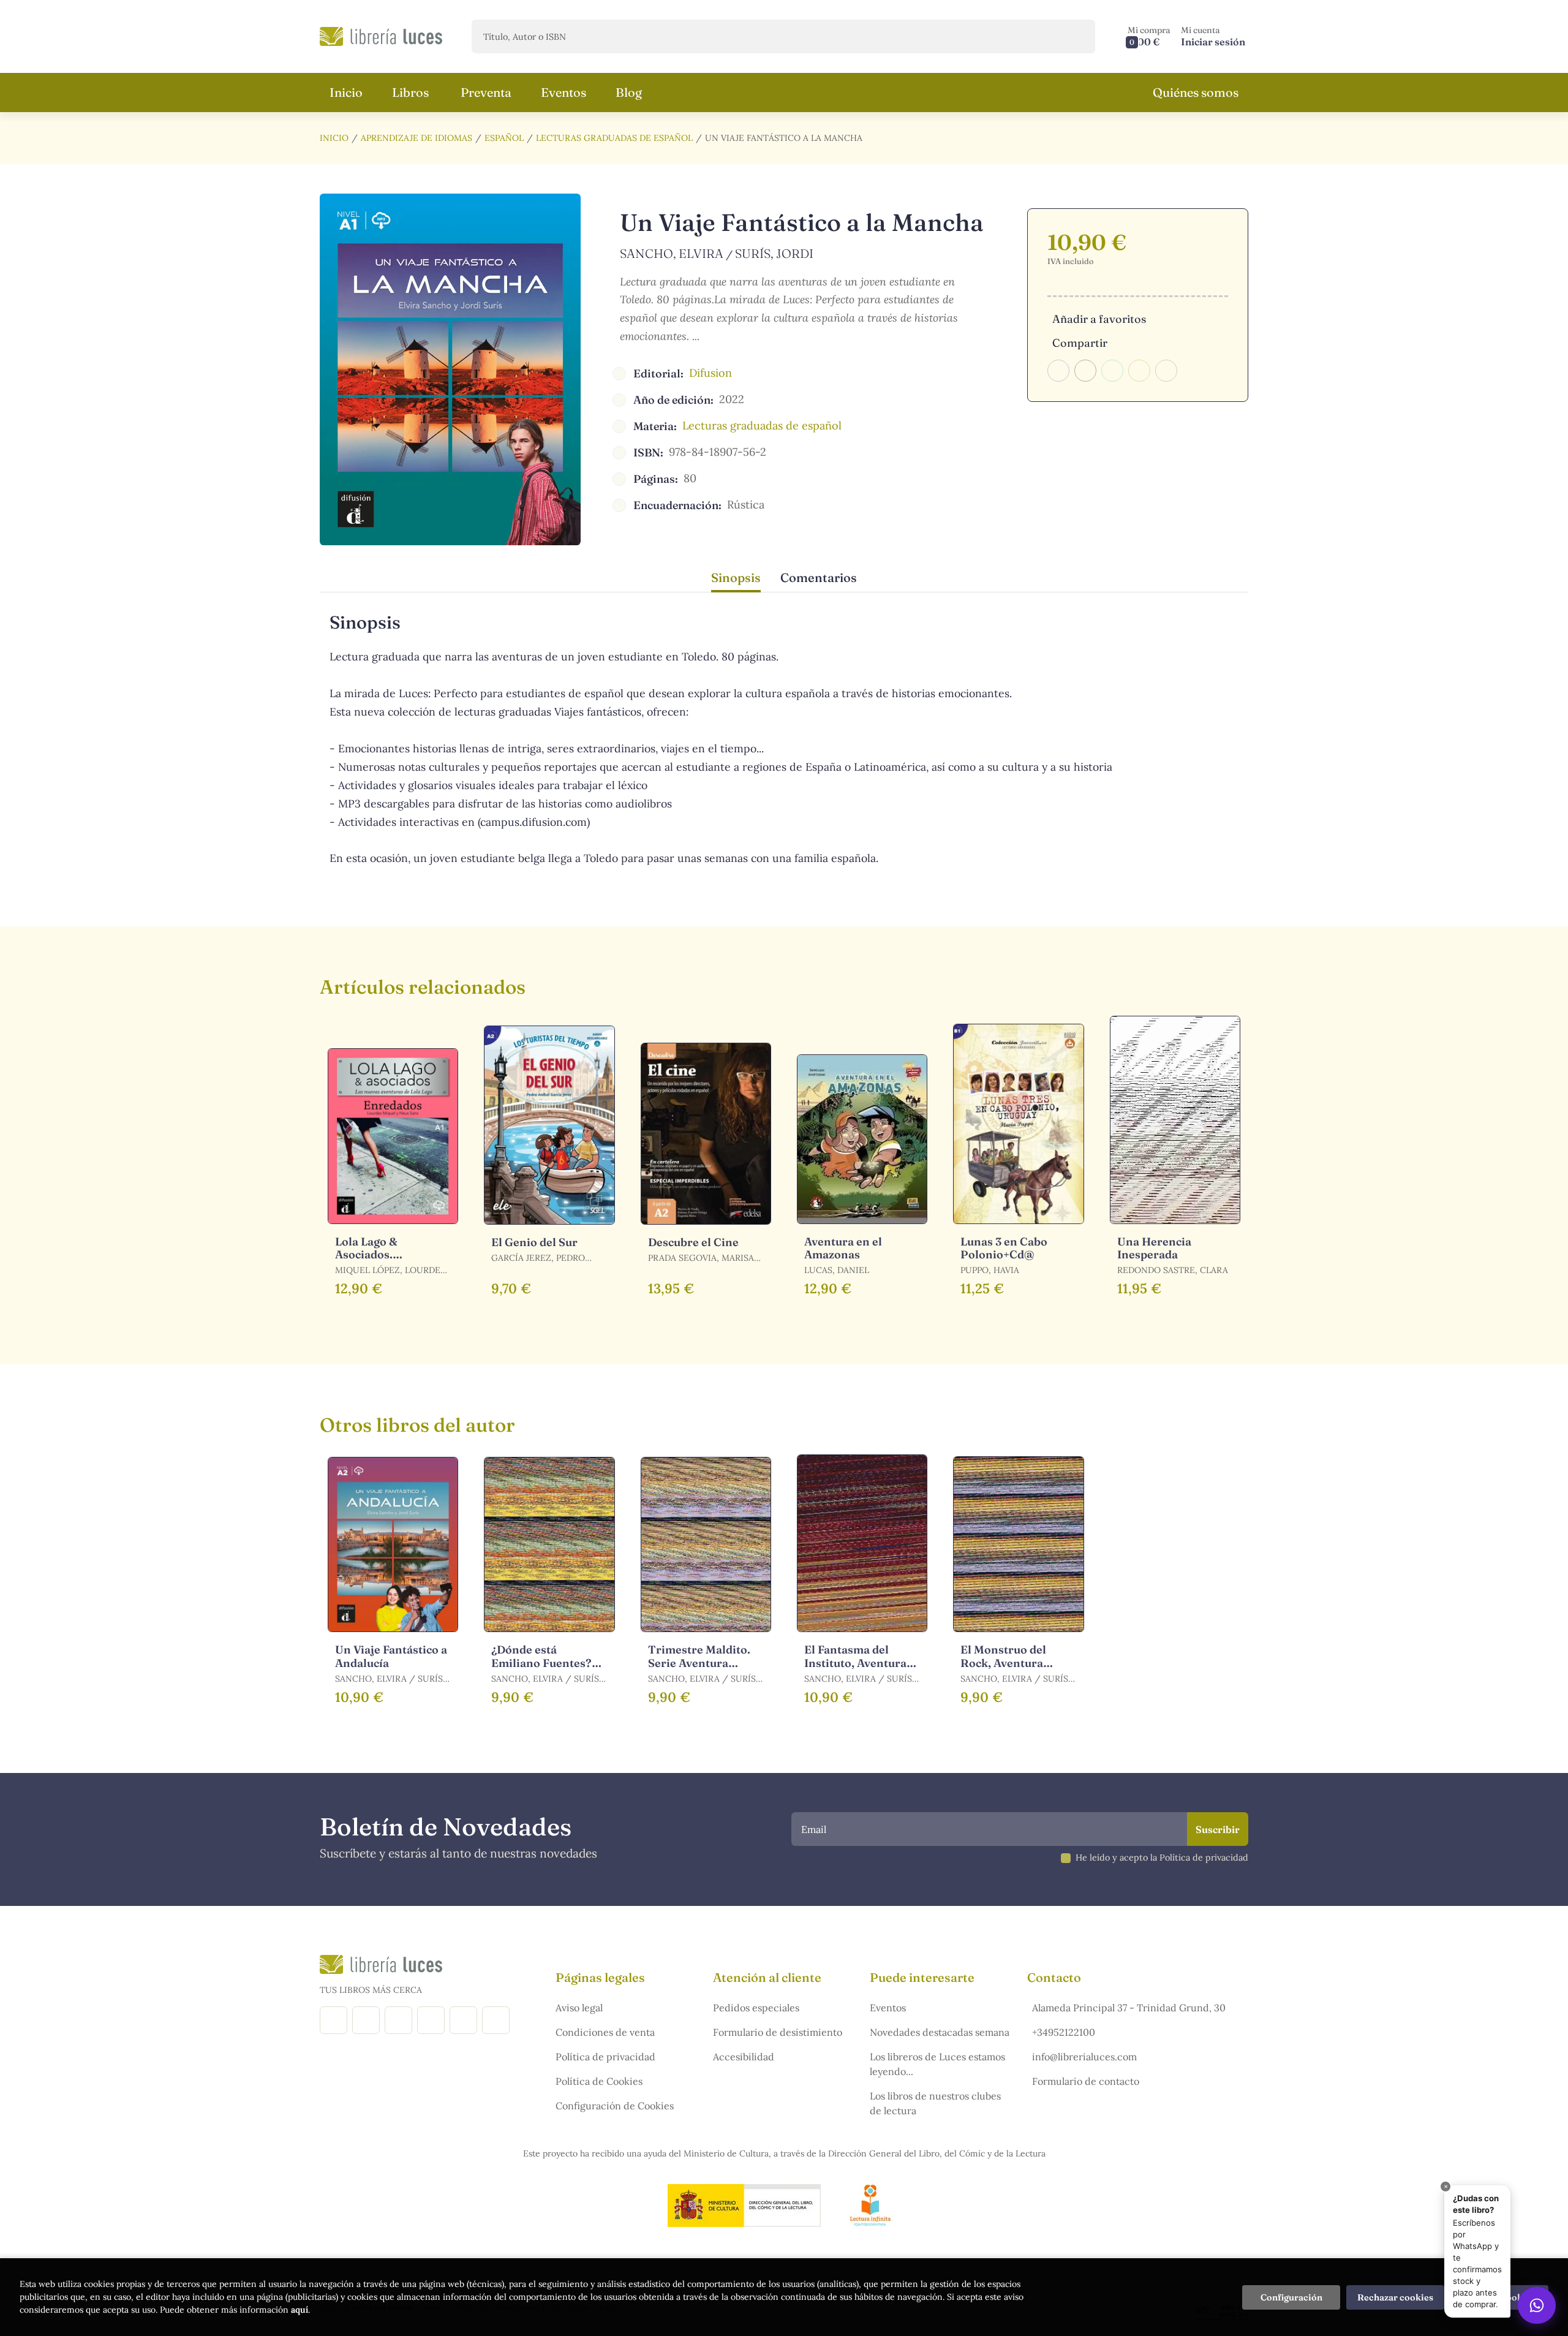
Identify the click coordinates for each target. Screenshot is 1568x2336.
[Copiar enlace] (1166, 371)
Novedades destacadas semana (940, 2032)
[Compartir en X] (1085, 371)
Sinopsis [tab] (736, 577)
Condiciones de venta (605, 2032)
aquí (300, 2310)
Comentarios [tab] (819, 577)
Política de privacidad (605, 2057)
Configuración (1291, 2297)
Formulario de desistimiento (778, 2032)
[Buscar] (1075, 36)
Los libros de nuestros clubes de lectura (935, 2103)
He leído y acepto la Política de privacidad (1162, 1858)
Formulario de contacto (1086, 2081)
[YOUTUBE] (463, 2020)
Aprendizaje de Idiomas (417, 138)
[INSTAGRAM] (366, 2020)
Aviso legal (579, 2008)
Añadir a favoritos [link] (1099, 319)
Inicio (334, 138)
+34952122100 (1064, 2032)
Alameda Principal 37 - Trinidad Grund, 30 (1129, 2008)
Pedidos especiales (756, 2008)
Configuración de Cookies (615, 2106)
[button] (1149, 36)
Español (504, 138)
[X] (398, 2020)
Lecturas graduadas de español (614, 138)
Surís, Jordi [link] (774, 253)
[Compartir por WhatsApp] (1112, 371)
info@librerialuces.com (1084, 2057)
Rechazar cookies (1395, 2297)
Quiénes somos (1196, 92)
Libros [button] (410, 92)
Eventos (888, 2008)
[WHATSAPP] (496, 2020)
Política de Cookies (599, 2081)
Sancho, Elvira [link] (672, 253)
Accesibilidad (744, 2057)
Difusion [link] (710, 373)
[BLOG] (431, 2020)
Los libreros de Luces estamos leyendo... (937, 2064)
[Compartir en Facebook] (1058, 371)
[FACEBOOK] (334, 2020)
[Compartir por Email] (1139, 371)
